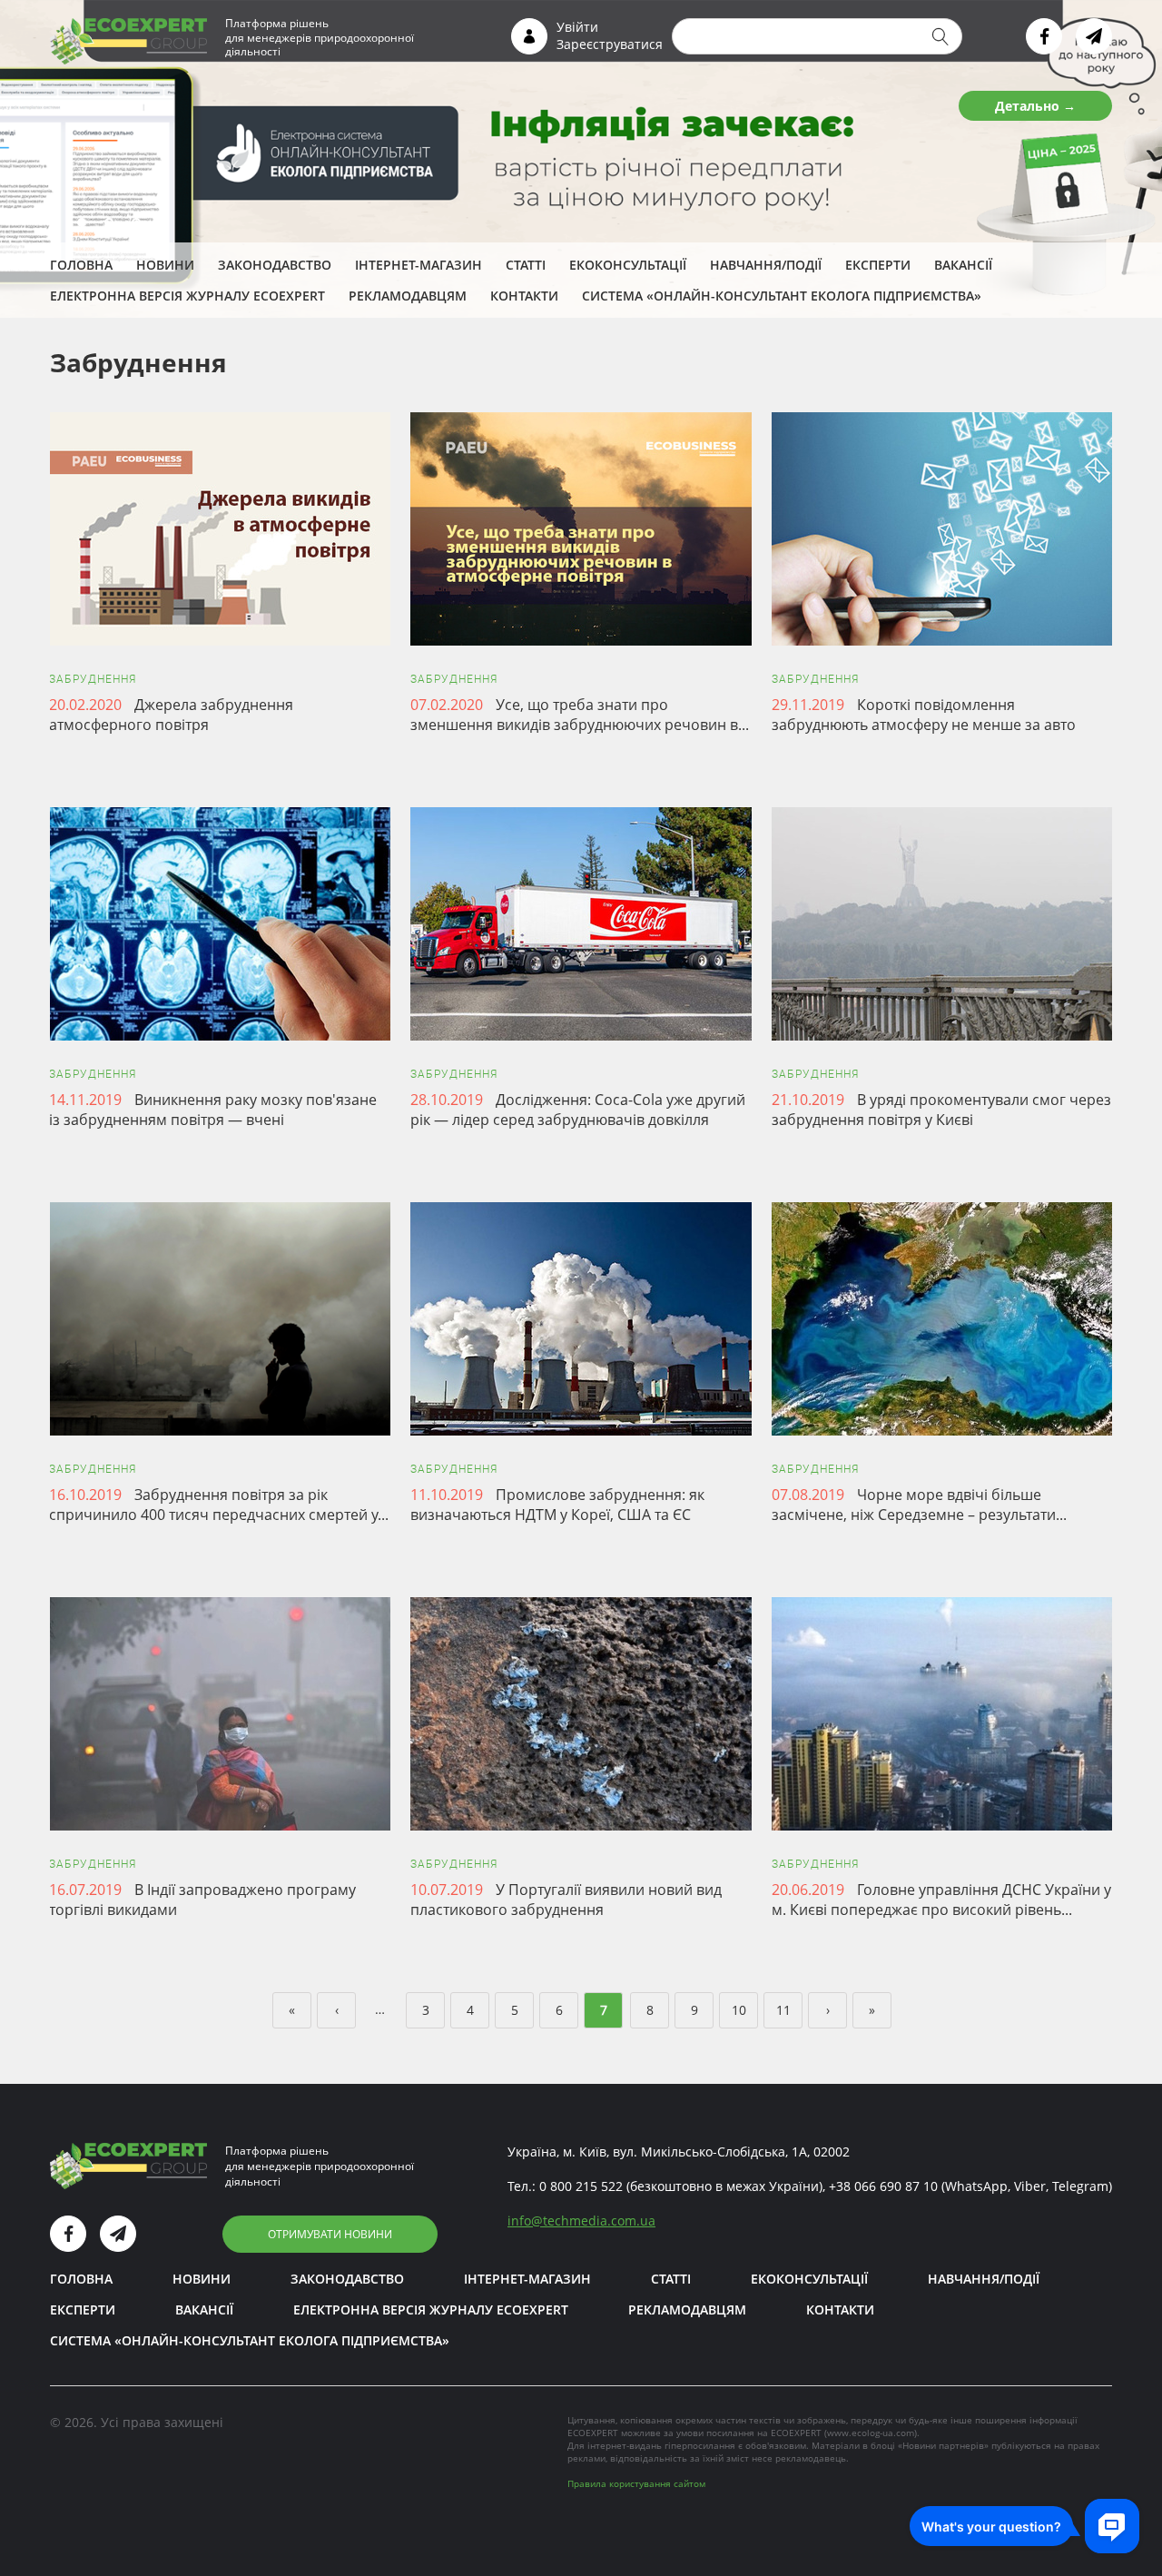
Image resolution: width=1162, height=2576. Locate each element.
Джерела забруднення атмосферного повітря (171, 715)
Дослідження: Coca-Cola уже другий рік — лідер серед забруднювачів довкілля (578, 1110)
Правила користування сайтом (636, 2483)
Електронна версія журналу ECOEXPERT (187, 296)
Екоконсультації (628, 265)
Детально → (1035, 106)
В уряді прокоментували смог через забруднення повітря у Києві (941, 1110)
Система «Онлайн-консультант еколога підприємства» (782, 296)
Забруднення (93, 679)
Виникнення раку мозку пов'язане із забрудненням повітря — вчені (213, 1110)
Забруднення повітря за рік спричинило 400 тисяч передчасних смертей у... (219, 1505)
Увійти (577, 27)
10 (739, 2010)
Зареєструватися (610, 44)
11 (783, 2010)
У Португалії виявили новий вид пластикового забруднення (566, 1900)
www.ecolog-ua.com (871, 2433)
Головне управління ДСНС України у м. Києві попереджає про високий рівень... (941, 1900)
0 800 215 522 (581, 2186)
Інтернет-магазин (419, 265)
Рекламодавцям (408, 296)
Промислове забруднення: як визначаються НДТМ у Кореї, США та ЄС (557, 1505)
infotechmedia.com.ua (581, 2221)
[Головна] (128, 40)
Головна (81, 265)
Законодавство (275, 265)
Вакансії (963, 265)
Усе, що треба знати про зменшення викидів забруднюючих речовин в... (580, 715)
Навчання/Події (766, 265)
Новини (165, 265)
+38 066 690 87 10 (883, 2186)
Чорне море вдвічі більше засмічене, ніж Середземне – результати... (919, 1505)
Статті (526, 265)
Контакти (524, 296)
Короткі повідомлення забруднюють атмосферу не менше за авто (924, 715)
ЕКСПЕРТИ (878, 265)
